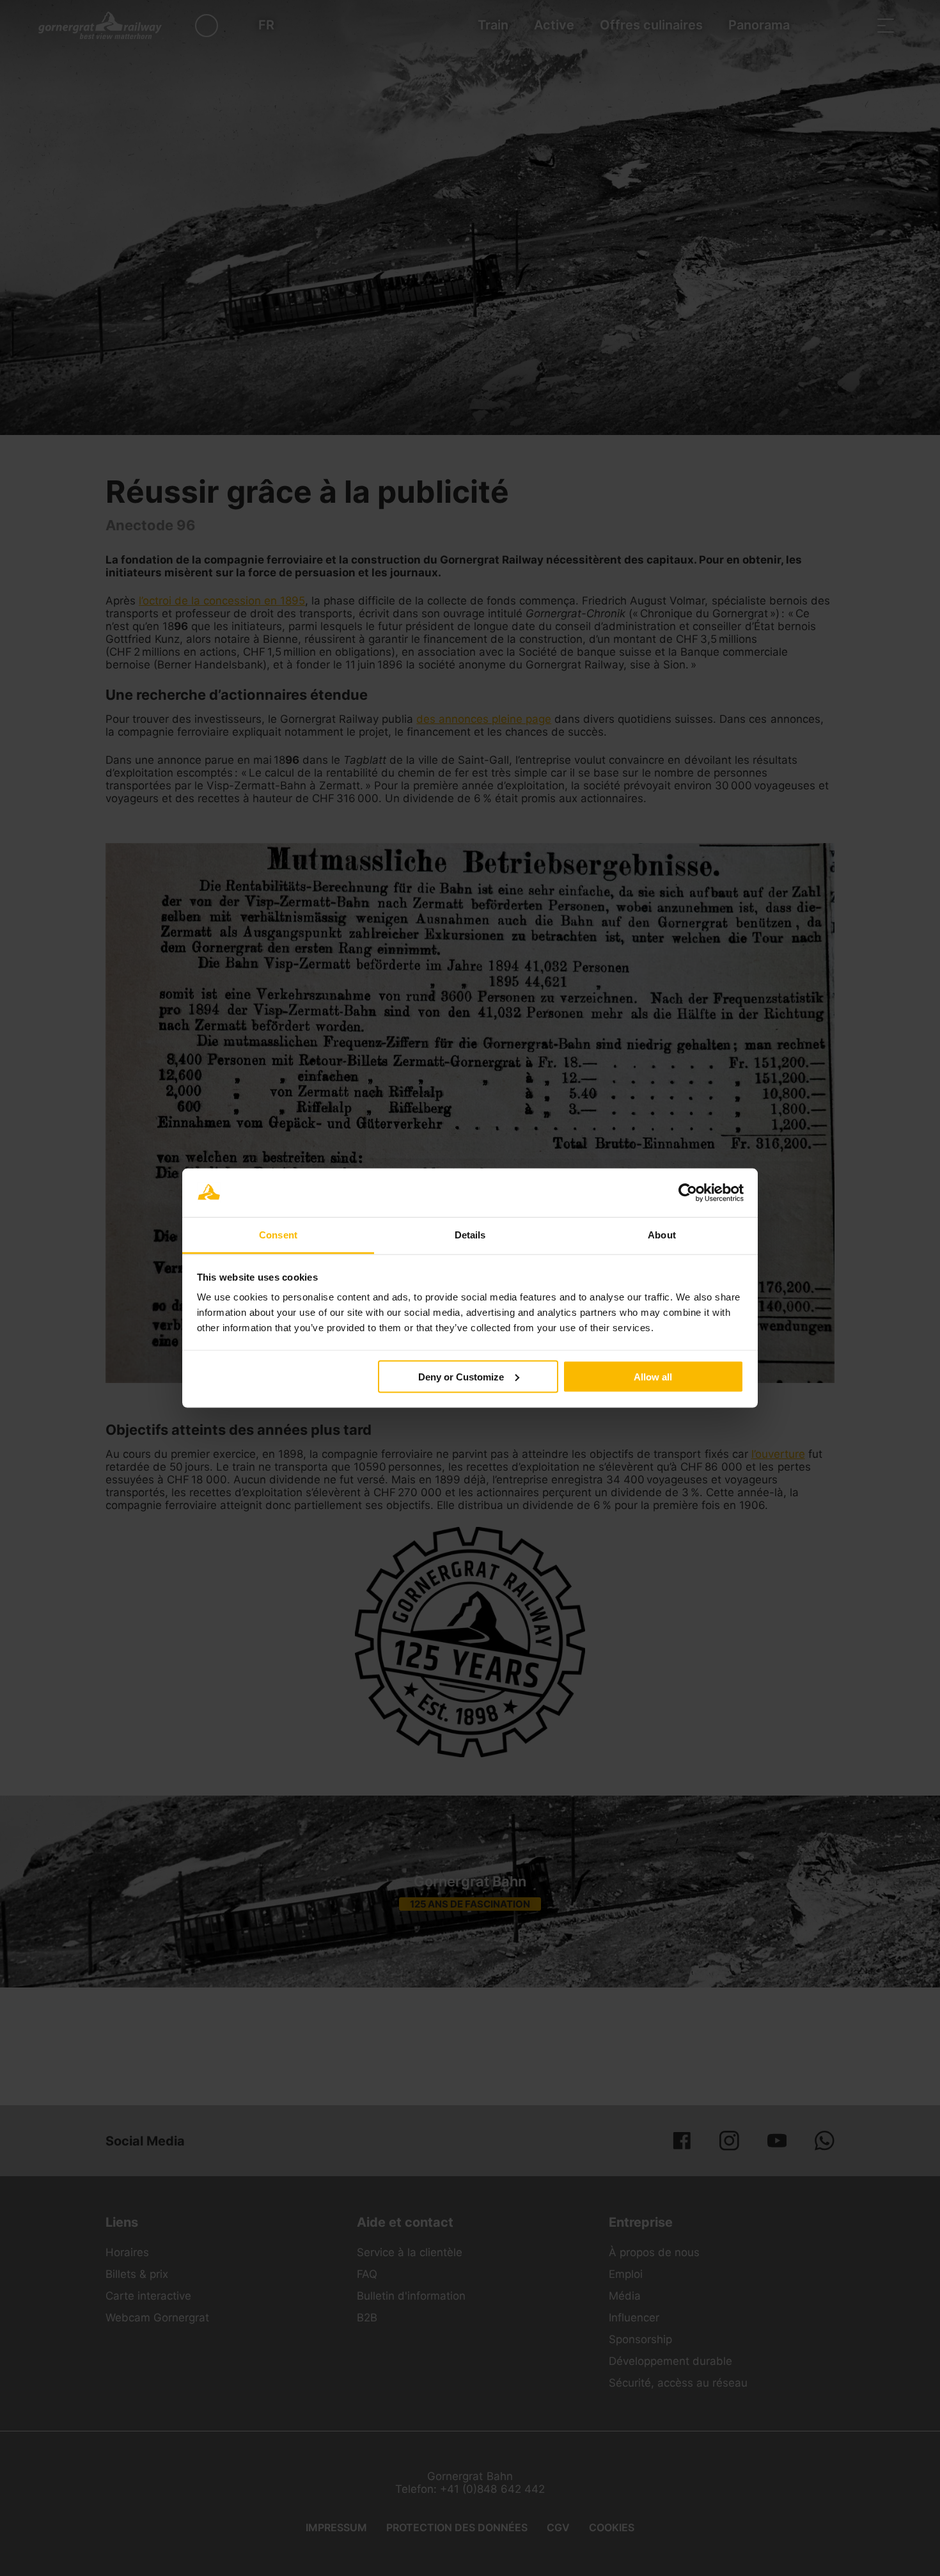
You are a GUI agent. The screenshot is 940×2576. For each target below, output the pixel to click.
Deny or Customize (461, 1376)
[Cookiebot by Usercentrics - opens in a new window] (688, 1193)
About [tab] (662, 1235)
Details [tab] (470, 1235)
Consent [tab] (278, 1235)
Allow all (653, 1376)
